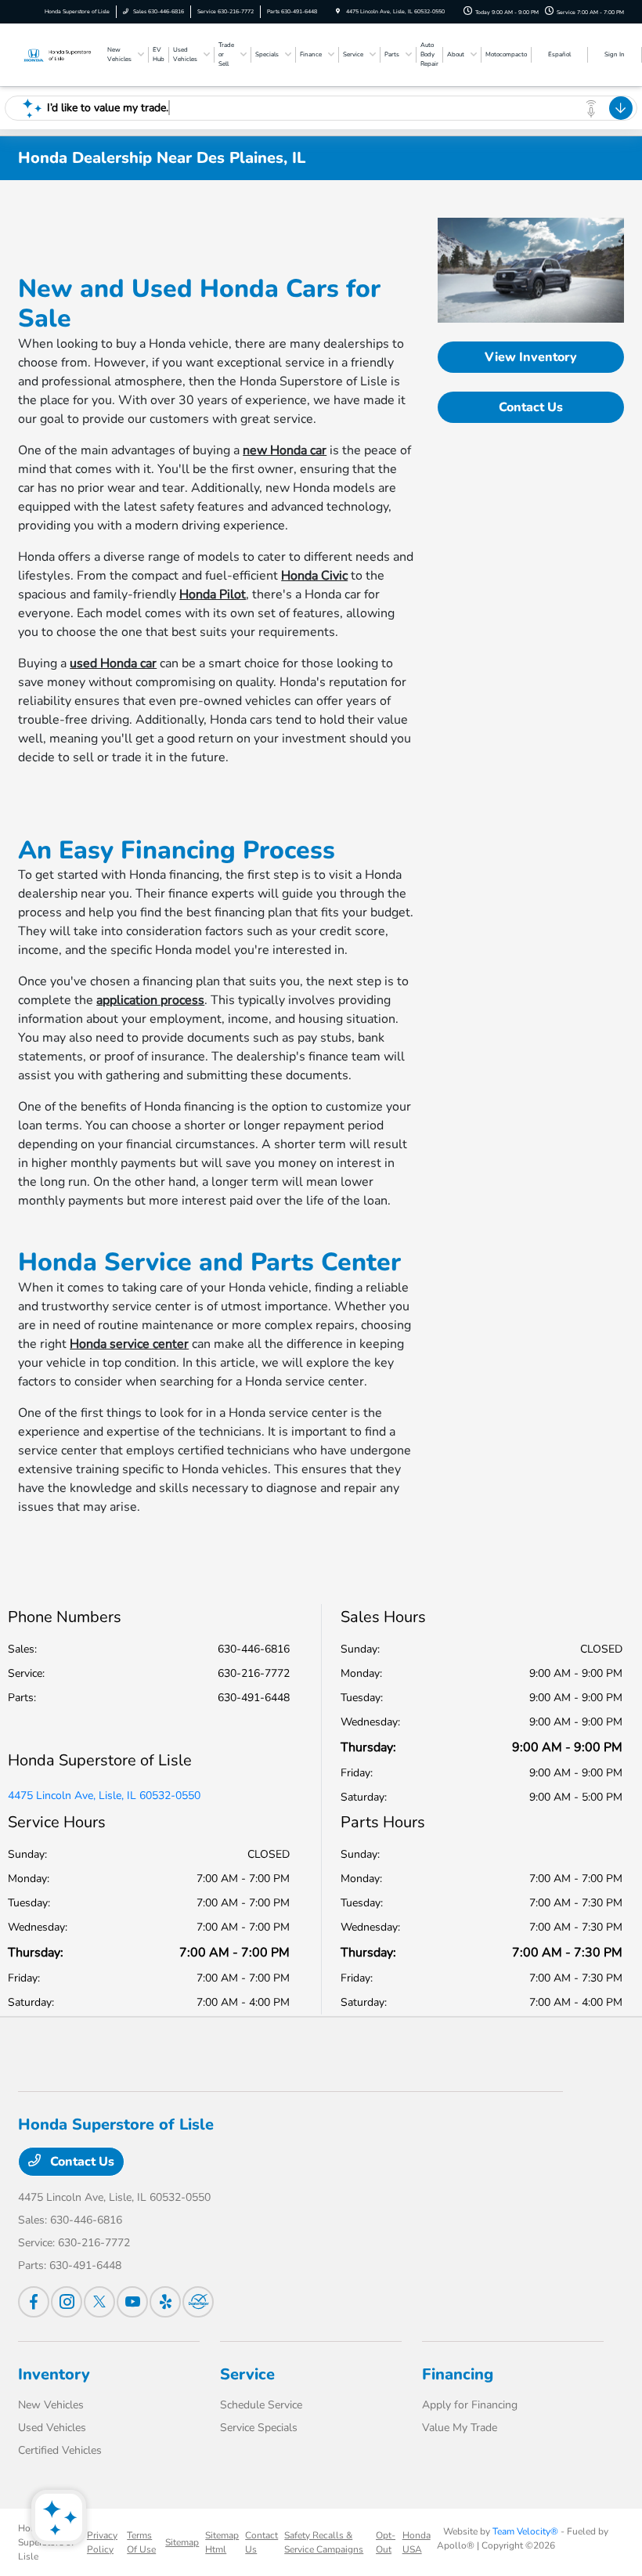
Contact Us (531, 407)
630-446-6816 (254, 1649)
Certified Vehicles (60, 2450)
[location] (338, 11)
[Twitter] (99, 2302)
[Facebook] (34, 2302)
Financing (458, 2374)
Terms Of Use (141, 2542)
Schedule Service (261, 2405)
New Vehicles (51, 2405)
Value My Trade (460, 2428)
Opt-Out (386, 2542)
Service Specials (259, 2428)
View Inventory (531, 357)
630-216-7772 (254, 1673)
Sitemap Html (222, 2542)
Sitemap (182, 2542)
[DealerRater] (198, 2302)
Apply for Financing (470, 2405)
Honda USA (417, 2542)
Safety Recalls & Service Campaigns (324, 2542)
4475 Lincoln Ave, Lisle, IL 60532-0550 (104, 1796)
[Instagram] (67, 2302)
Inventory (54, 2374)
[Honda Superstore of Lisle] (60, 54)
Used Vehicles (52, 2428)
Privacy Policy (102, 2542)
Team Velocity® (525, 2531)
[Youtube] (132, 2302)
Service (247, 2374)
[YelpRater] (165, 2302)
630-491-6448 (254, 1698)
